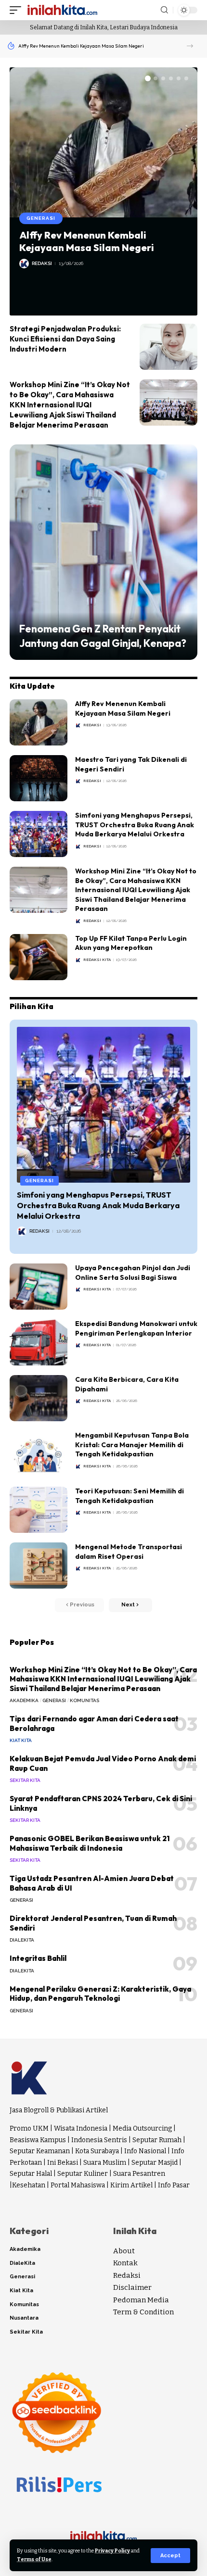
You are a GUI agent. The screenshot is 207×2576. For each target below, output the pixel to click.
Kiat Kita (21, 1740)
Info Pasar (174, 2185)
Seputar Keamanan (40, 2151)
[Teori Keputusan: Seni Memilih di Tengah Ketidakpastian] (39, 1510)
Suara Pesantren (139, 2174)
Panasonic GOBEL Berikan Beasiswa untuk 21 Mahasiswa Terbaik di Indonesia (90, 1843)
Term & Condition (143, 2312)
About (124, 2251)
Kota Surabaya (97, 2151)
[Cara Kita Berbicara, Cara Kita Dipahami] (39, 1398)
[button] (190, 46)
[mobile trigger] (18, 10)
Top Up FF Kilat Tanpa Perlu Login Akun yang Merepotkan (131, 943)
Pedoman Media (141, 2300)
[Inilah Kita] (62, 10)
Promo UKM (29, 2128)
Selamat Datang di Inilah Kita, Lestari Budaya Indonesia (104, 27)
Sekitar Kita (25, 1780)
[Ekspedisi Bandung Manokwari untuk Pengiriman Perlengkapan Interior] (39, 1342)
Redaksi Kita (97, 960)
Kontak (125, 2263)
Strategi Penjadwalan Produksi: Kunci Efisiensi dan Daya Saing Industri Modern (65, 339)
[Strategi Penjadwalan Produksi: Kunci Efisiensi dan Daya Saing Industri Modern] (168, 347)
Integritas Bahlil (38, 1958)
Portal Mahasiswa (78, 2185)
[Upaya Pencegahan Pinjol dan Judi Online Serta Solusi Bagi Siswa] (39, 1287)
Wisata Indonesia (81, 2128)
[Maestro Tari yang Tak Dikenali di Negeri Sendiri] (39, 778)
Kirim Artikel (131, 2185)
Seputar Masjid (155, 2163)
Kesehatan (29, 2185)
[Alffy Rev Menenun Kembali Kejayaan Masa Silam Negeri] (103, 142)
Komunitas (84, 1700)
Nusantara (24, 2318)
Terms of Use (34, 2559)
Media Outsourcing (142, 2128)
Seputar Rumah (157, 2140)
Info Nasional (145, 2151)
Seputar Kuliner (83, 2174)
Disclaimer (132, 2287)
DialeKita (22, 1940)
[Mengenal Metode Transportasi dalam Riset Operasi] (39, 1566)
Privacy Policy (112, 2551)
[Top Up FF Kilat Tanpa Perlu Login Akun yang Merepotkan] (39, 957)
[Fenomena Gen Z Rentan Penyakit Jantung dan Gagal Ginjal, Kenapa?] (103, 552)
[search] (164, 10)
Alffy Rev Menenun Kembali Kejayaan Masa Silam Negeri (81, 46)
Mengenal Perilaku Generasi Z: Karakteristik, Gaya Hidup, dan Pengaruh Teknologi (100, 1994)
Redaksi (42, 263)
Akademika (24, 1700)
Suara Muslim (105, 2163)
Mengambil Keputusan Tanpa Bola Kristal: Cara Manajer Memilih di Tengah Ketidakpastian (132, 1445)
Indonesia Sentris (99, 2140)
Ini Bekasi (63, 2163)
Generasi (41, 218)
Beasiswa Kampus (38, 2140)
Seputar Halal (31, 2174)
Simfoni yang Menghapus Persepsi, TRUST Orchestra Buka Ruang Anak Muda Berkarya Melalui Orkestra (135, 825)
